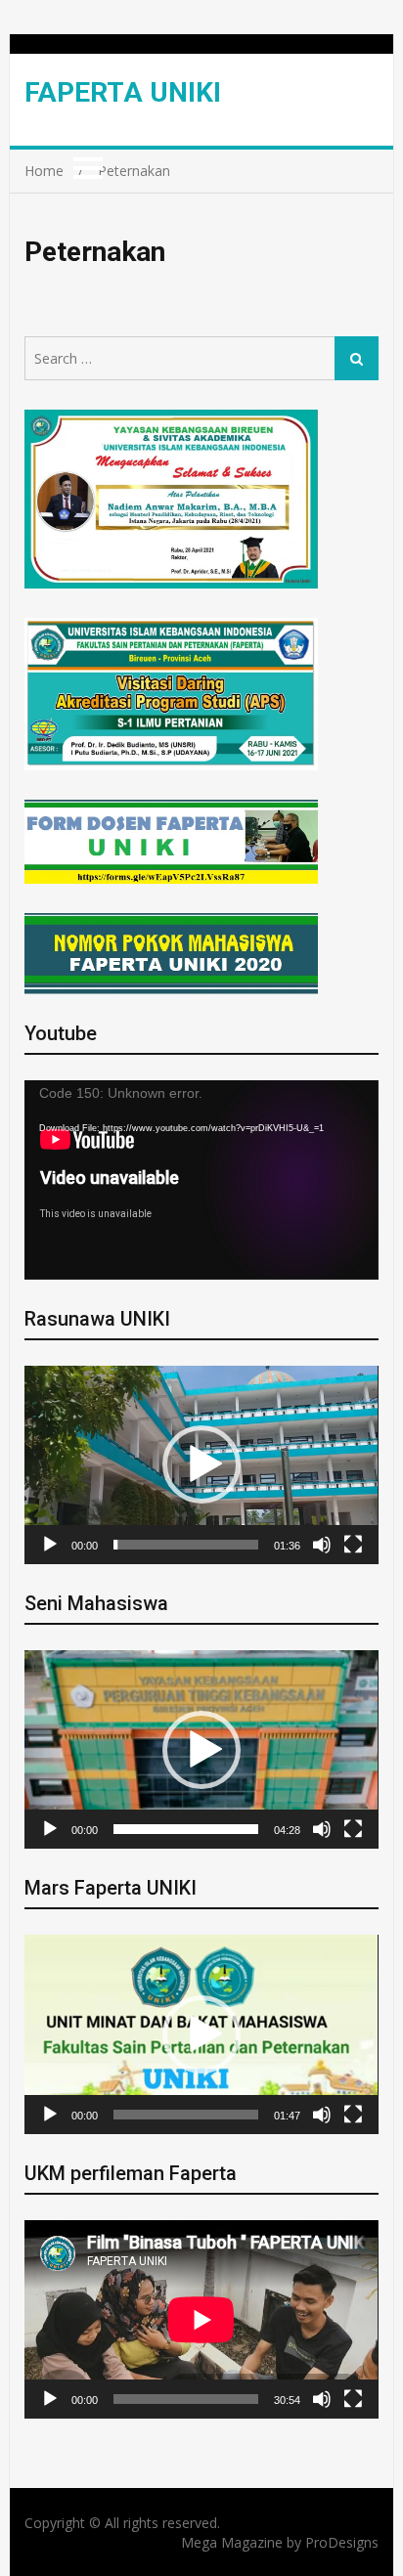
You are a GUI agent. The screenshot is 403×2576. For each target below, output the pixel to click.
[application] (201, 1179)
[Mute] (322, 1545)
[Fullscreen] (353, 1545)
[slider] (185, 1545)
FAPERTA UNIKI (123, 92)
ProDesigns (342, 2542)
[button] (201, 1464)
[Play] (50, 1545)
